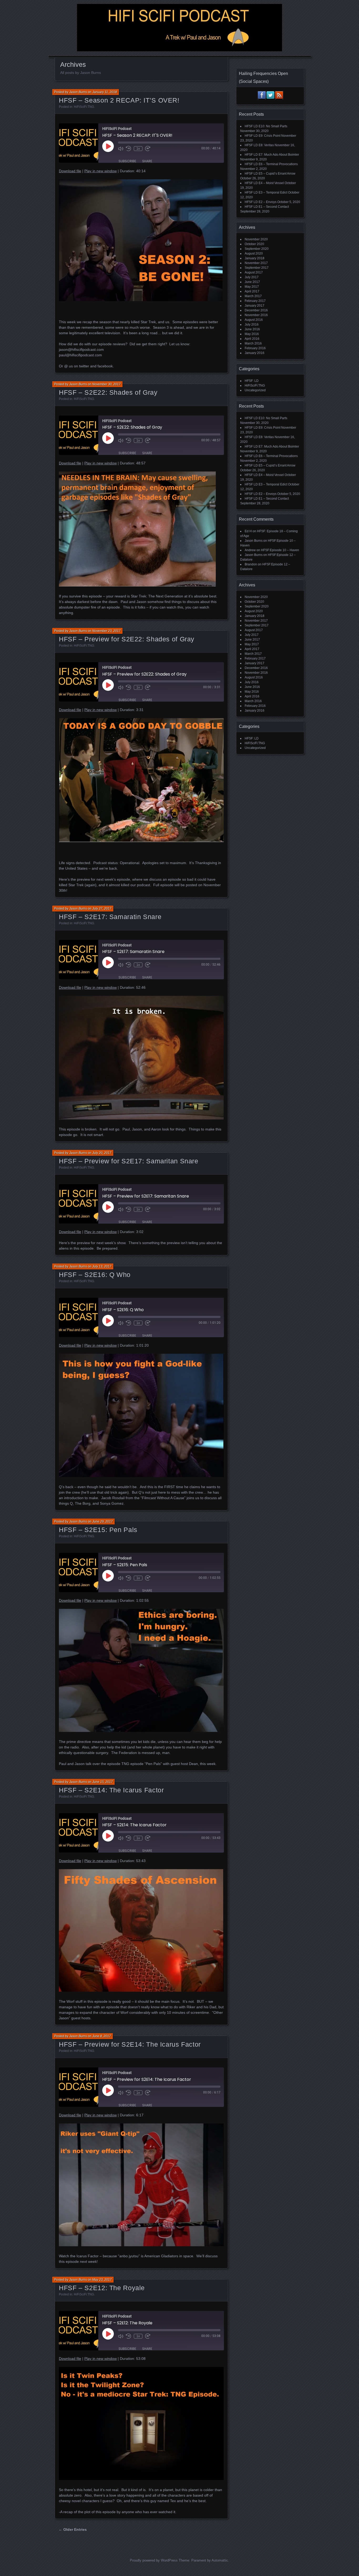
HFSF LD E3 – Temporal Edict (266, 192)
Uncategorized (255, 390)
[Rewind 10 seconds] (129, 149)
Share (147, 161)
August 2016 (254, 320)
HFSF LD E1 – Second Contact (267, 207)
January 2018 (255, 258)
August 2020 (254, 253)
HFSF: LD (252, 381)
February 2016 (255, 348)
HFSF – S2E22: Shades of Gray (108, 392)
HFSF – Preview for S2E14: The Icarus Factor (130, 2044)
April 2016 (252, 339)
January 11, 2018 (105, 92)
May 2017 (252, 287)
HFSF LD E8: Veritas (259, 145)
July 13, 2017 (102, 1266)
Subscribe (127, 161)
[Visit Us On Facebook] (262, 98)
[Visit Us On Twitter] (270, 98)
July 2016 (252, 324)
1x (138, 149)
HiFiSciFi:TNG (84, 107)
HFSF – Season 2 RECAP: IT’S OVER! (119, 100)
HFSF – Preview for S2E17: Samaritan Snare (129, 1161)
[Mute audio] (121, 149)
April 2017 (252, 291)
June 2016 (252, 329)
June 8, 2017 (102, 2036)
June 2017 (252, 282)
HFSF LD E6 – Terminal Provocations (271, 164)
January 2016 (255, 353)
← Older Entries (73, 2529)
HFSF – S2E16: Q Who (95, 1275)
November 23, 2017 (106, 631)
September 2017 (257, 268)
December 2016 (256, 310)
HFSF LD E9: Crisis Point (263, 136)
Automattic (220, 2560)
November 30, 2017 (106, 384)
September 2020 (257, 249)
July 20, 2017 (102, 1153)
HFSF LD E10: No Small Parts (266, 126)
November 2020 (256, 239)
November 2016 (256, 315)
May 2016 (252, 334)
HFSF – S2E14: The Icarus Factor (111, 1790)
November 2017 (256, 263)
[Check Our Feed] (279, 98)
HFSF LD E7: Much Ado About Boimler (272, 155)
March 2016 (253, 343)
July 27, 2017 (102, 909)
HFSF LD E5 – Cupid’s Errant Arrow (270, 174)
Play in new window (101, 171)
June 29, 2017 (102, 1522)
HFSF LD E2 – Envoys (261, 202)
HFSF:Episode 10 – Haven (280, 550)
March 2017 (253, 296)
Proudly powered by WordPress (154, 2560)
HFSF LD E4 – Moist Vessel (264, 183)
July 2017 (252, 277)
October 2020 (254, 244)
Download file (70, 171)
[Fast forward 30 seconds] (148, 149)
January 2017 (255, 306)
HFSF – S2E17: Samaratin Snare (110, 917)
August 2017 (254, 272)
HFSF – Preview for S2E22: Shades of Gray (127, 639)
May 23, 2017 (102, 2280)
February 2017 (255, 301)
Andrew (250, 550)
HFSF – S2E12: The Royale (102, 2288)
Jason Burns (78, 92)
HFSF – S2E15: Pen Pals (98, 1530)
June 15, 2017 (102, 1782)
